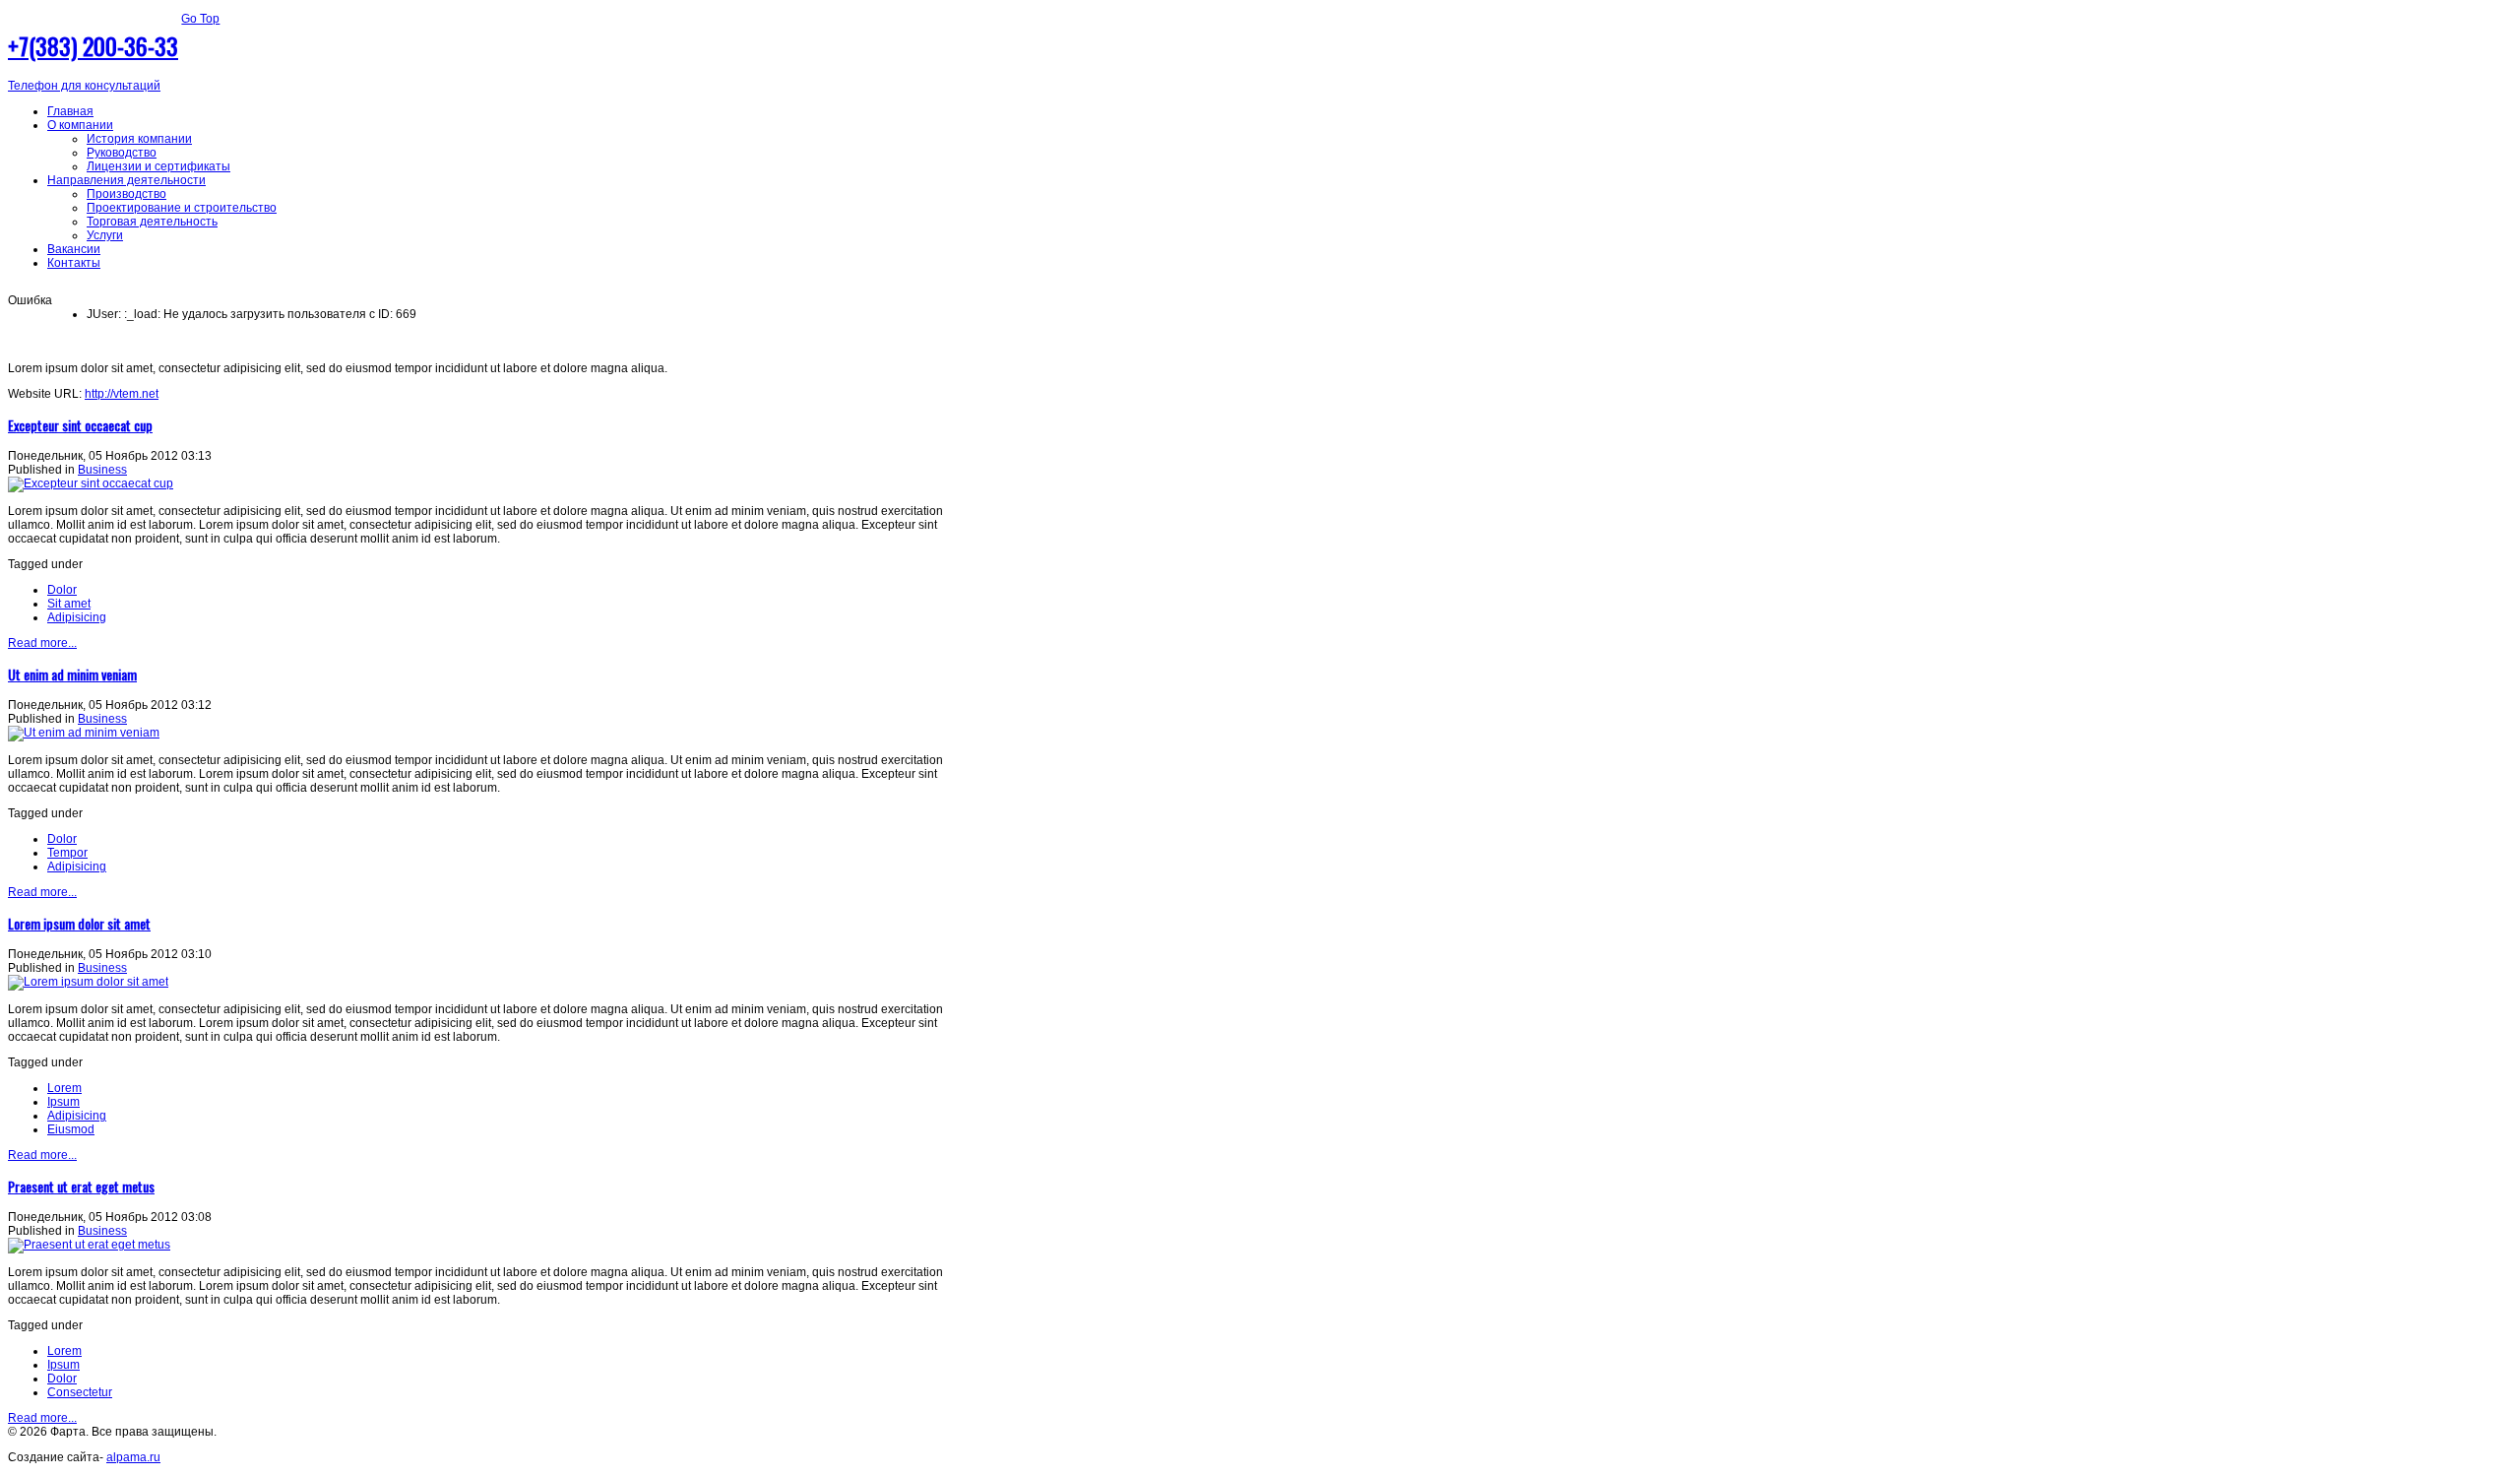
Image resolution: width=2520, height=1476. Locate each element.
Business (102, 470)
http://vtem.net (122, 394)
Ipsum (63, 1102)
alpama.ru (133, 1457)
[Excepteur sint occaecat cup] (91, 483)
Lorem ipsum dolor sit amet (79, 923)
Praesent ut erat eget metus (81, 1186)
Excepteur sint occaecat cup (80, 425)
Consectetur (80, 1392)
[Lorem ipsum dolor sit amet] (88, 982)
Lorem (64, 1088)
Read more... (42, 643)
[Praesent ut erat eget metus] (89, 1245)
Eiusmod (71, 1129)
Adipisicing (77, 617)
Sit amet (69, 604)
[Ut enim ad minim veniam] (84, 733)
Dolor (62, 590)
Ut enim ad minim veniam (72, 674)
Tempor (67, 853)
